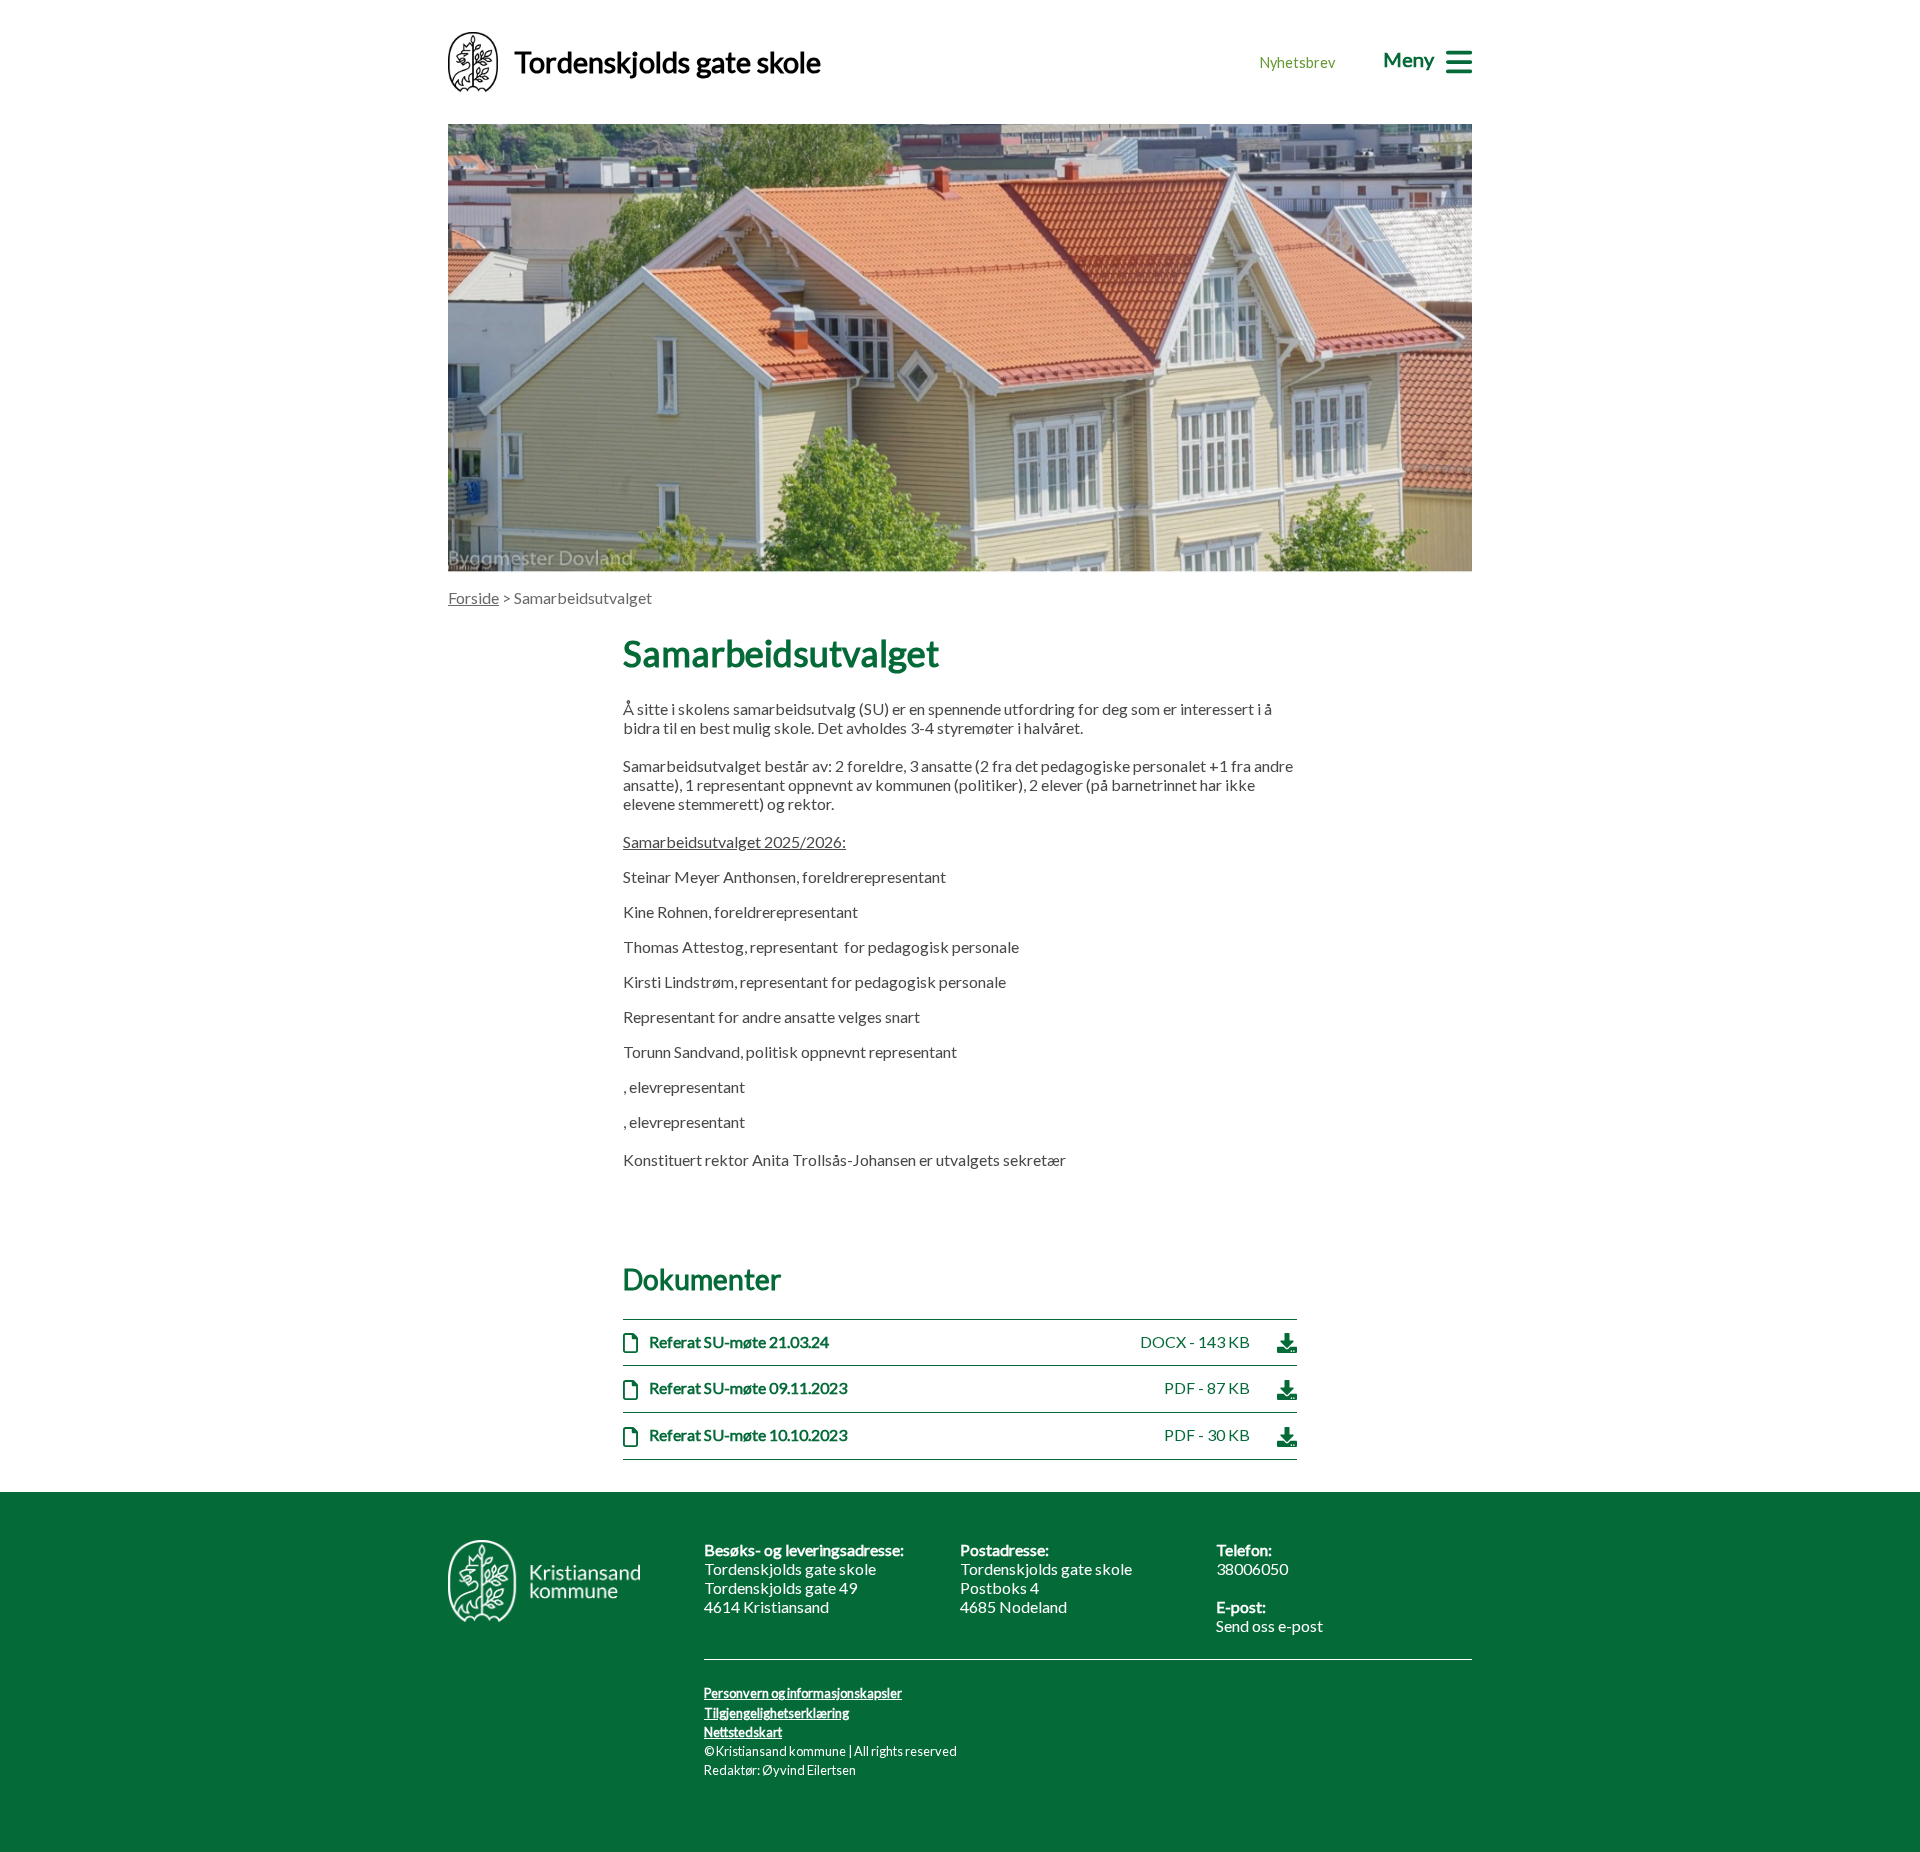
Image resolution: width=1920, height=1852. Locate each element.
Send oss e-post (1269, 1625)
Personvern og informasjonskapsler (803, 1693)
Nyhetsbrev (1297, 62)
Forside (473, 597)
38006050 (1252, 1568)
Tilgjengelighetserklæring (776, 1713)
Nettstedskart (743, 1732)
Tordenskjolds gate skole (667, 62)
